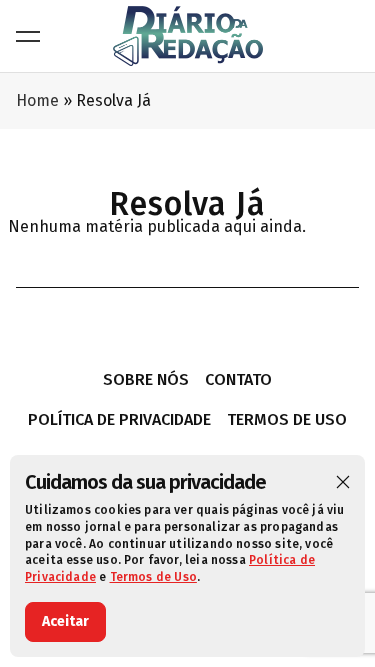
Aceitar (65, 621)
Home (37, 100)
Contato (238, 379)
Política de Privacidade (119, 419)
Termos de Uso (153, 577)
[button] (343, 482)
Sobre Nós (146, 379)
